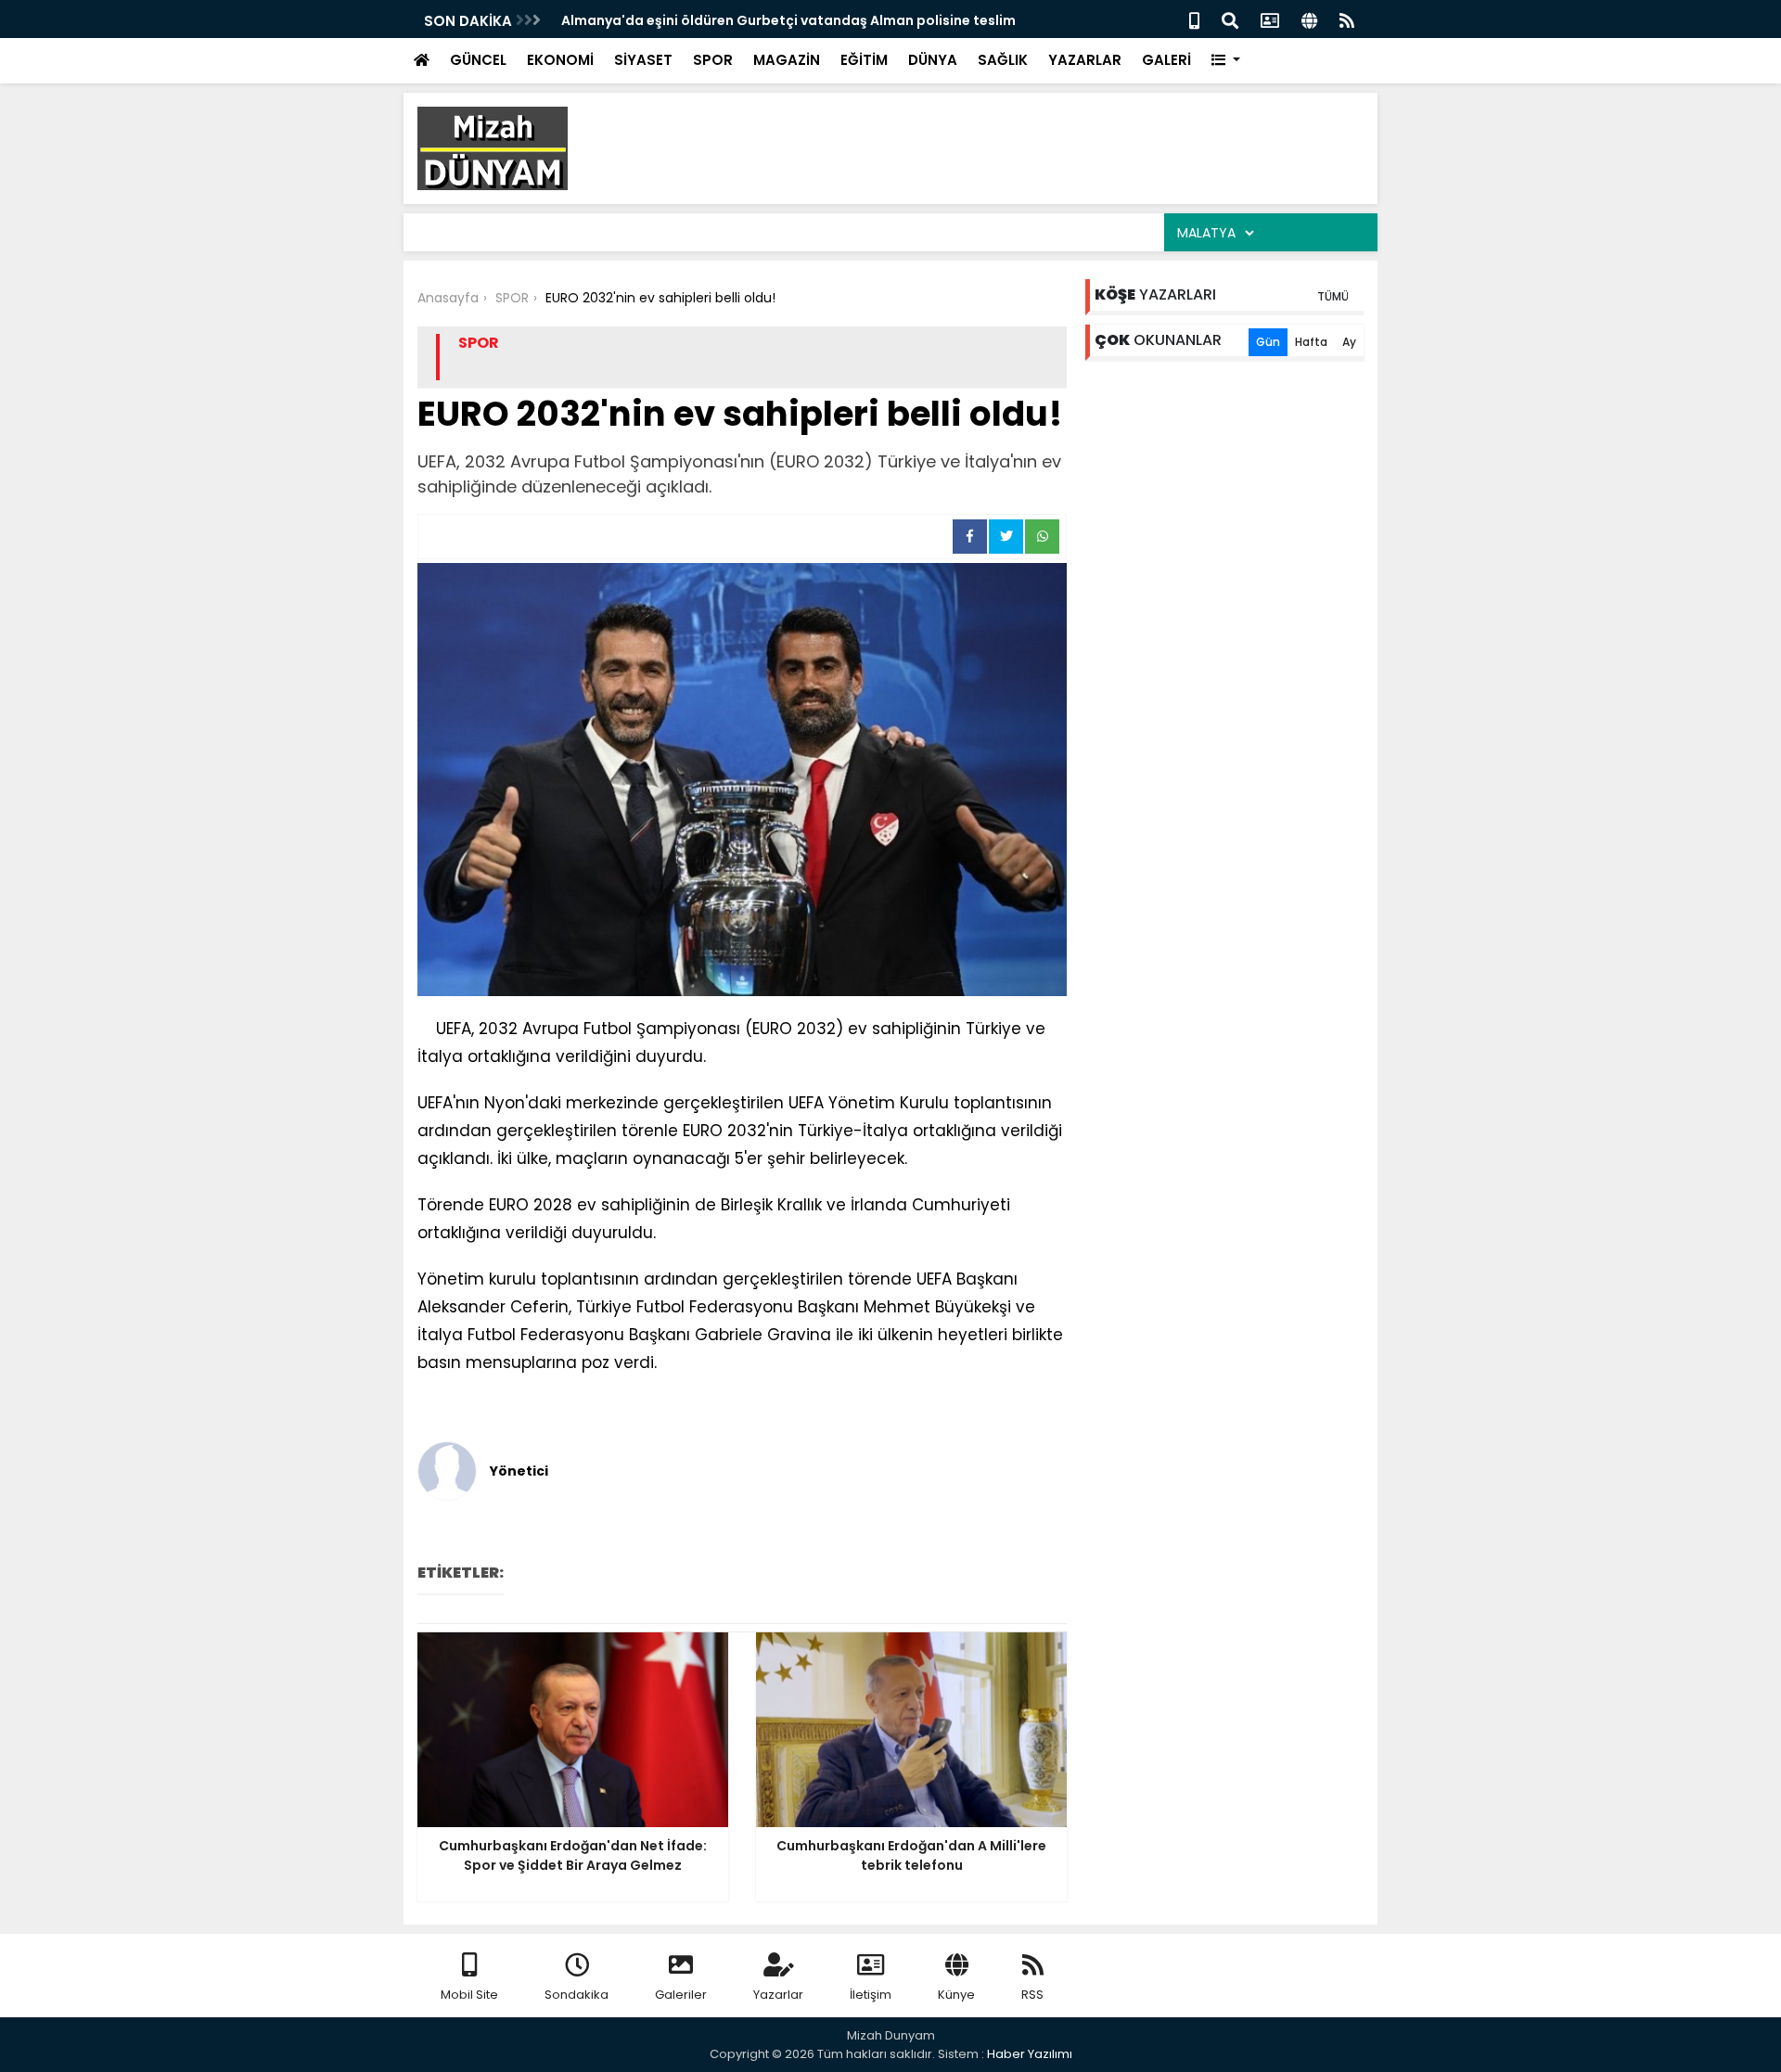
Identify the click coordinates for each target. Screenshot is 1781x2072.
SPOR (713, 60)
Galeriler (681, 1995)
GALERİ (1166, 60)
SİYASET (643, 60)
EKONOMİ (560, 60)
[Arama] (1230, 19)
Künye (956, 1995)
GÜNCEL (478, 60)
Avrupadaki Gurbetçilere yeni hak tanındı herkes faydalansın (775, 20)
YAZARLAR (1085, 60)
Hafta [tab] (1311, 342)
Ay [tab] (1349, 342)
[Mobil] (1194, 19)
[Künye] (1309, 19)
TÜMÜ (1333, 296)
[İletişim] (1270, 19)
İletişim (871, 1995)
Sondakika (577, 1995)
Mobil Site (469, 1995)
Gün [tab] (1268, 342)
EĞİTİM (864, 60)
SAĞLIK (1003, 60)
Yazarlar (778, 1995)
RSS (1032, 1995)
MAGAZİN (787, 60)
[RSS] (1347, 19)
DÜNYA (933, 60)
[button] (1226, 61)
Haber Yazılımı (1030, 2054)
